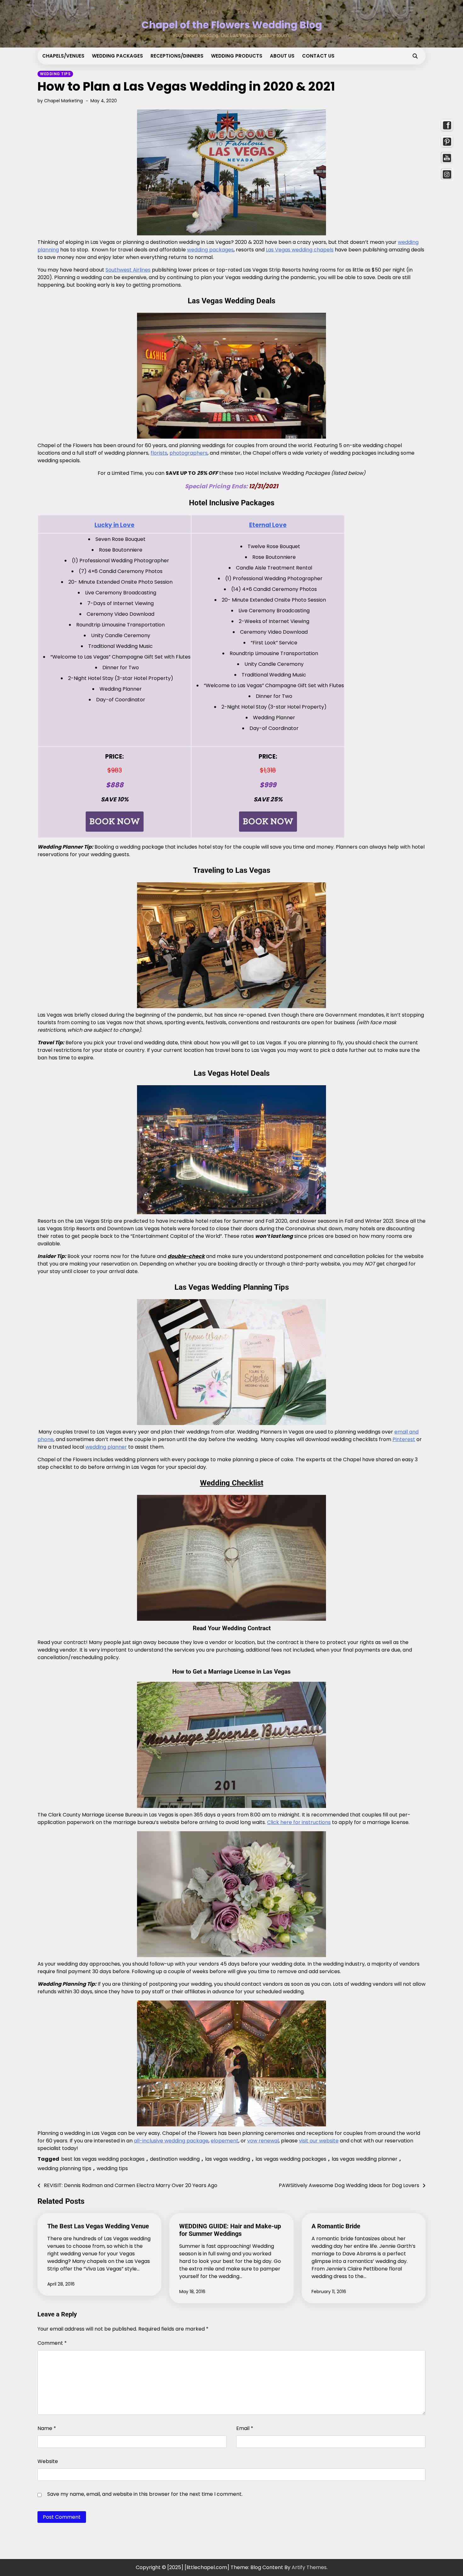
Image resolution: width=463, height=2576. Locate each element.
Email (245, 2428)
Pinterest (404, 1439)
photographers (189, 453)
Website (48, 2461)
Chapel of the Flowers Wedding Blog (232, 25)
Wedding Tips (55, 74)
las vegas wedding (228, 2159)
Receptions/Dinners (177, 56)
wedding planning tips (64, 2168)
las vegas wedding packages (291, 2159)
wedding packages (210, 250)
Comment (52, 2343)
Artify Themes (309, 2567)
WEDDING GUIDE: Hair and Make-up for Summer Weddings (230, 2230)
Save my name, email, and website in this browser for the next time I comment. (145, 2494)
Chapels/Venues (63, 56)
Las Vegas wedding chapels (300, 250)
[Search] (415, 56)
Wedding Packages (117, 56)
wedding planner (106, 1447)
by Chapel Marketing (60, 101)
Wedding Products (237, 56)
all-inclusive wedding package (171, 2141)
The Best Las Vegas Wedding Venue (98, 2226)
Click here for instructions (299, 1822)
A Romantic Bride (336, 2226)
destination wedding (175, 2159)
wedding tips (112, 2168)
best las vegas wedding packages (103, 2159)
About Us (282, 56)
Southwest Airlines (128, 270)
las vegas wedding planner (365, 2159)
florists (159, 453)
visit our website (319, 2141)
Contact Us (318, 56)
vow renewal (263, 2141)
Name (47, 2428)
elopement (225, 2141)
